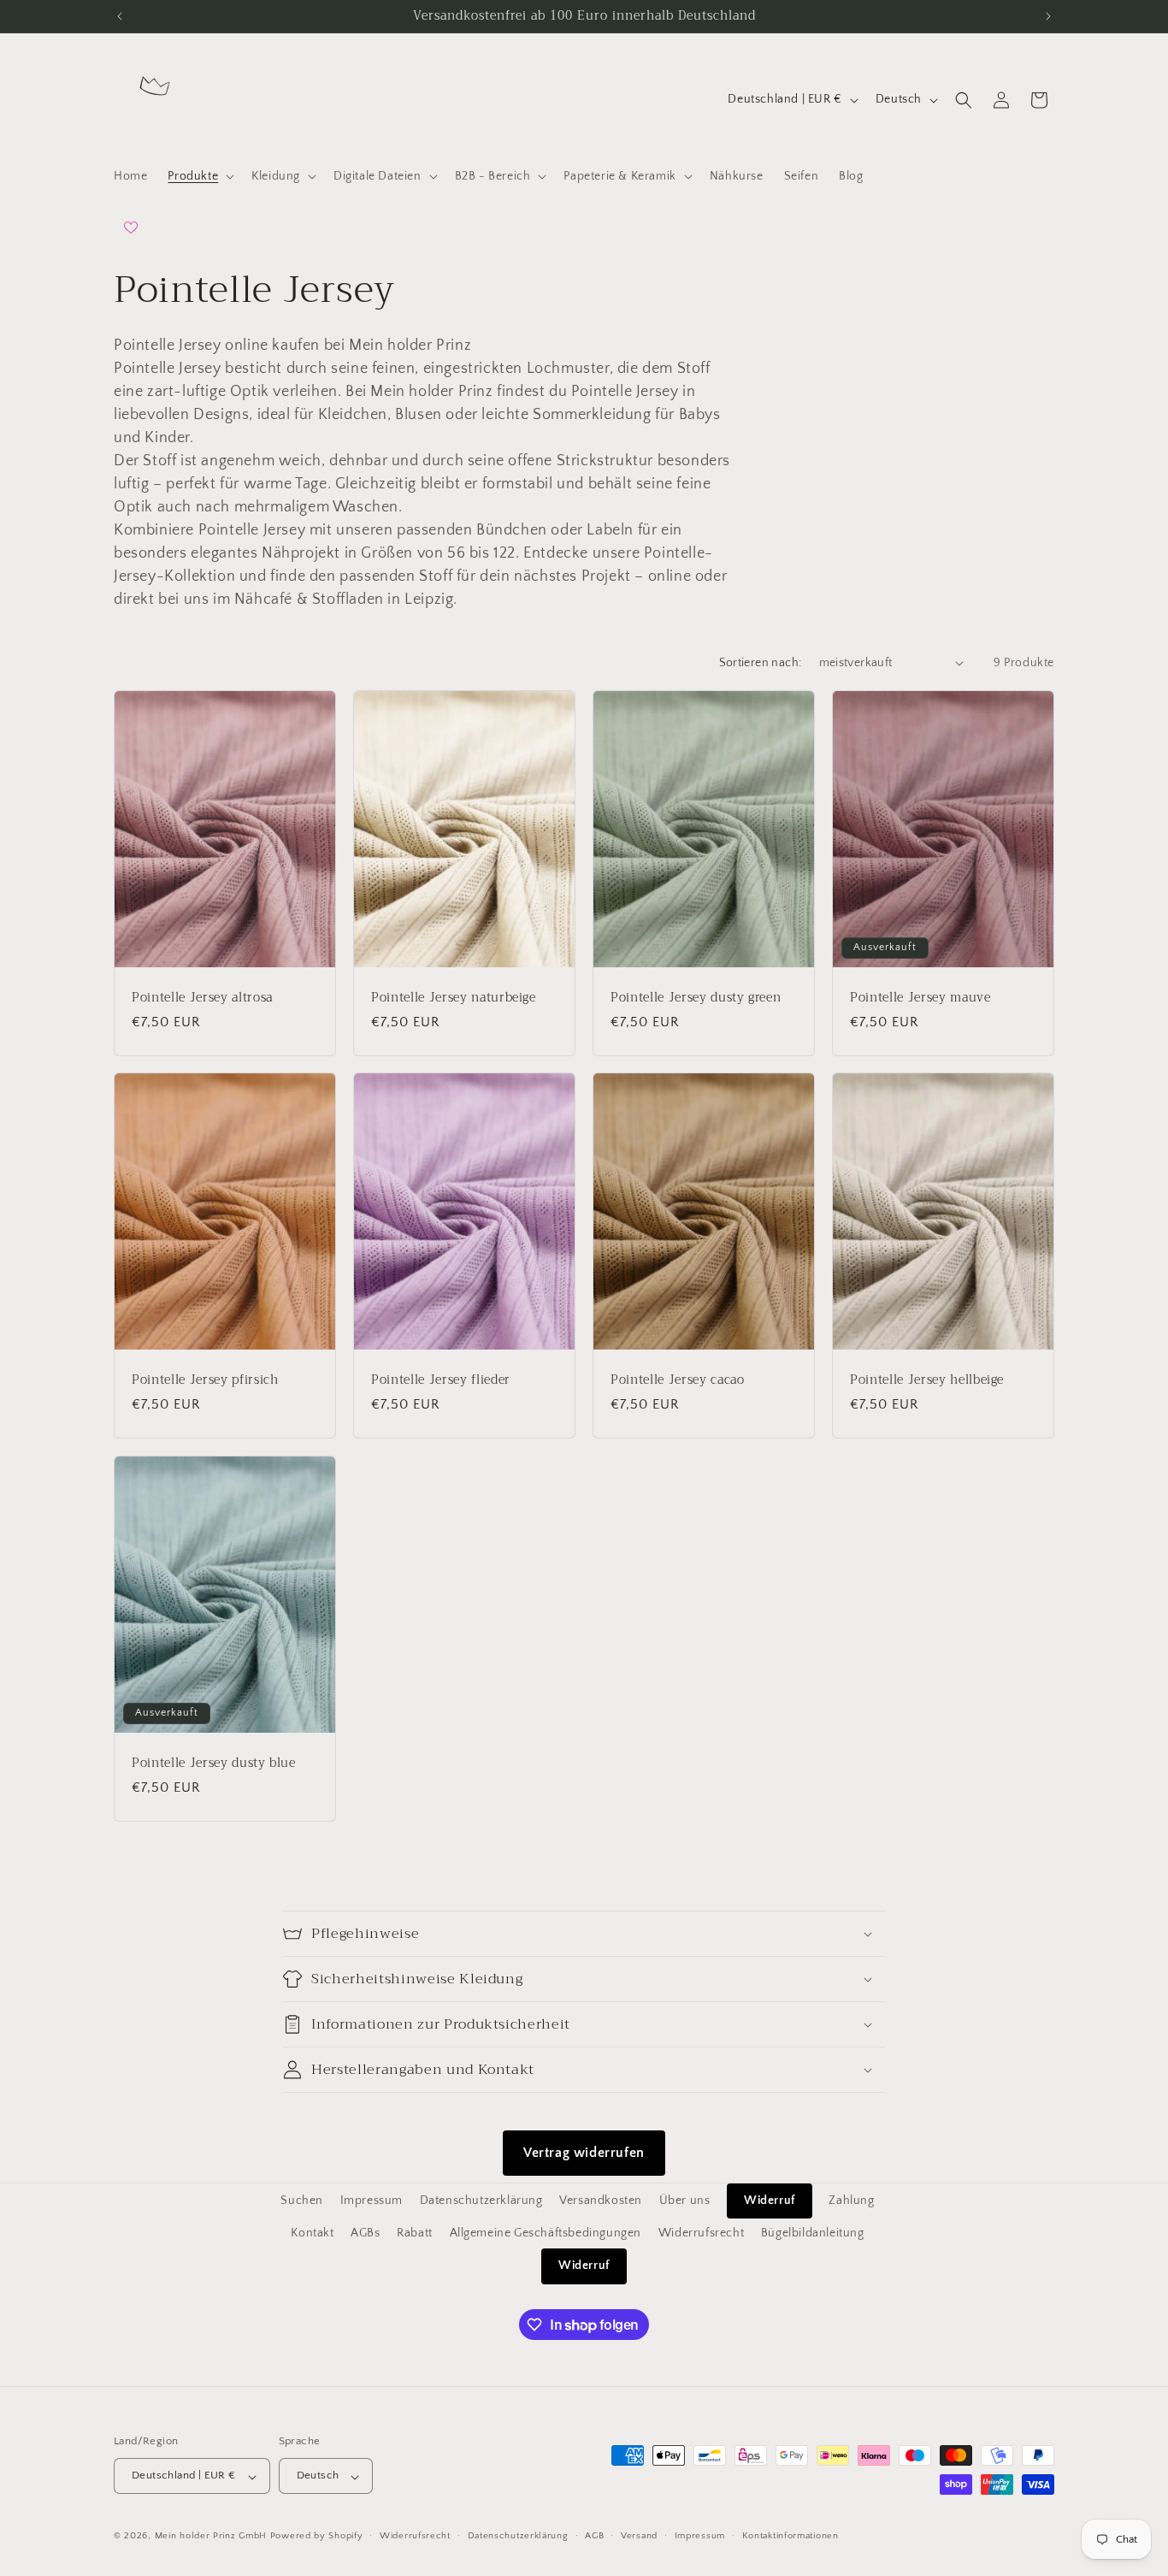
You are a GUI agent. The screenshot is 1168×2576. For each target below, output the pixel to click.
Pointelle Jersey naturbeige (454, 997)
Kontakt (312, 2233)
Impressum (372, 2201)
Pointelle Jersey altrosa (202, 997)
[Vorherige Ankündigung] (120, 16)
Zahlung (851, 2201)
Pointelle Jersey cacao (678, 1380)
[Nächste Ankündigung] (1048, 16)
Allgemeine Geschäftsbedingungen (546, 2233)
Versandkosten (601, 2201)
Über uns (685, 2201)
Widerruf (770, 2201)
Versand (639, 2536)
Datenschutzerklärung (481, 2201)
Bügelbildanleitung (813, 2233)
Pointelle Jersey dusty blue (214, 1764)
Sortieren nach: (761, 663)
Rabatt (415, 2233)
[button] (199, 176)
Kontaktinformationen (790, 2536)
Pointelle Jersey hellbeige (927, 1380)
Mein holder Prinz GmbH (211, 2537)
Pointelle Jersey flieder (441, 1380)
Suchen (302, 2201)
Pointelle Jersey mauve (920, 997)
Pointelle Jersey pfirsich (205, 1380)
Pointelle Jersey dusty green (696, 997)
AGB (594, 2536)
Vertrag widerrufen (584, 2153)
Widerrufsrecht (701, 2233)
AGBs (365, 2233)
